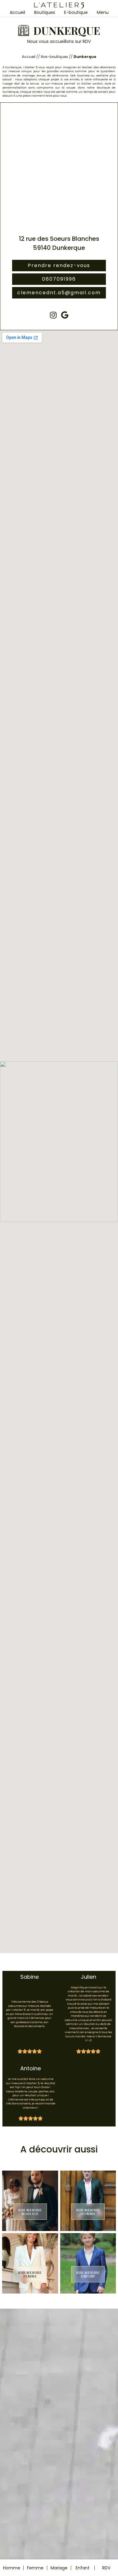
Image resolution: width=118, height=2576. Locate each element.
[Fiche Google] (65, 315)
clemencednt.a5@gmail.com (59, 293)
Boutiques (45, 12)
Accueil (17, 12)
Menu (103, 12)
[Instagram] (53, 315)
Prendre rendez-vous (59, 265)
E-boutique (76, 12)
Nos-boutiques (54, 57)
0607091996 (59, 279)
